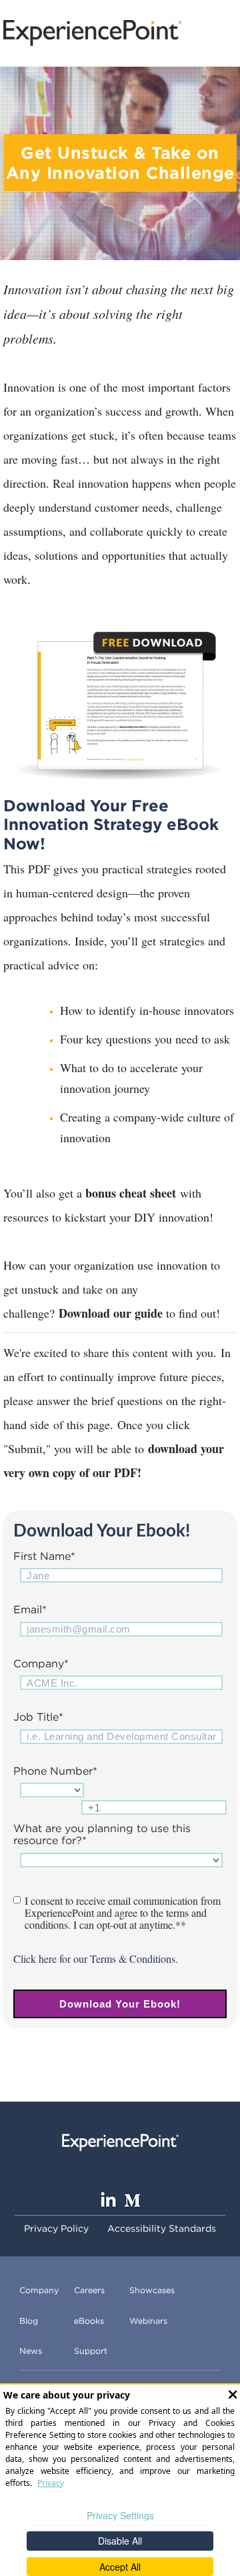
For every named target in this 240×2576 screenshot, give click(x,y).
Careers (89, 2290)
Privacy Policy (56, 2228)
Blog (29, 2321)
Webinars (148, 2321)
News (31, 2351)
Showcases (152, 2290)
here (48, 1959)
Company (39, 2290)
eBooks (89, 2321)
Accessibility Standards (162, 2228)
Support (91, 2351)
